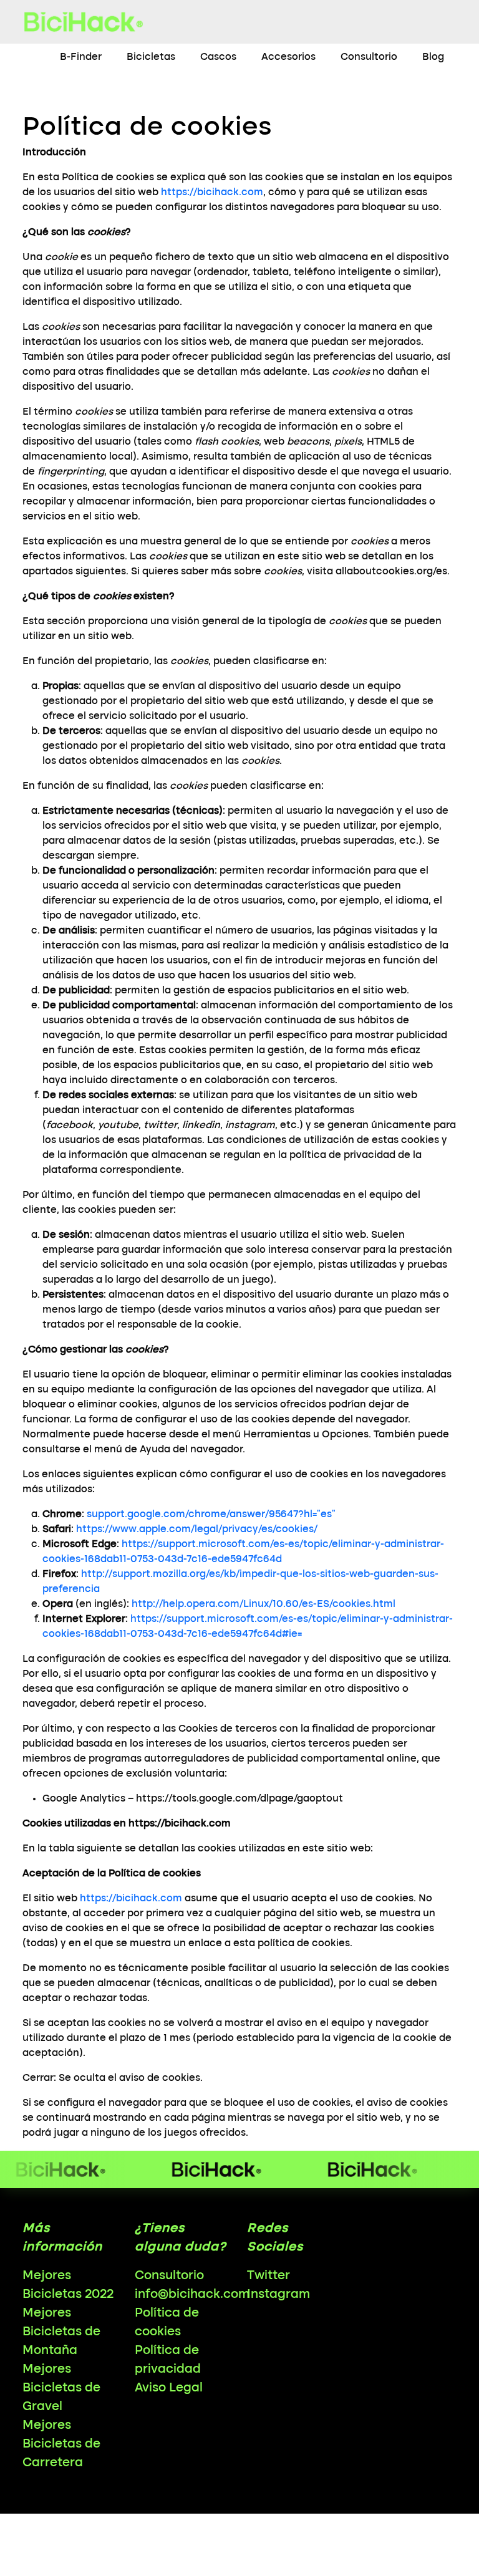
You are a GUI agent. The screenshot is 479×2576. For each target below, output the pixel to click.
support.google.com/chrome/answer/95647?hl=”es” (211, 1515)
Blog (433, 57)
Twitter (269, 2276)
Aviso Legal (169, 2388)
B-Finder (81, 57)
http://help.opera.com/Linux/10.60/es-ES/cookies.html (264, 1604)
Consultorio (369, 57)
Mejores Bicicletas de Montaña (61, 2332)
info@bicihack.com (192, 2295)
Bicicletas (151, 57)
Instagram (278, 2295)
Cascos (218, 57)
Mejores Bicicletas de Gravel (61, 2388)
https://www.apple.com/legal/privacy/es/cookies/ (197, 1530)
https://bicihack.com (212, 193)
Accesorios (288, 57)
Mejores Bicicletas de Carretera (61, 2444)
